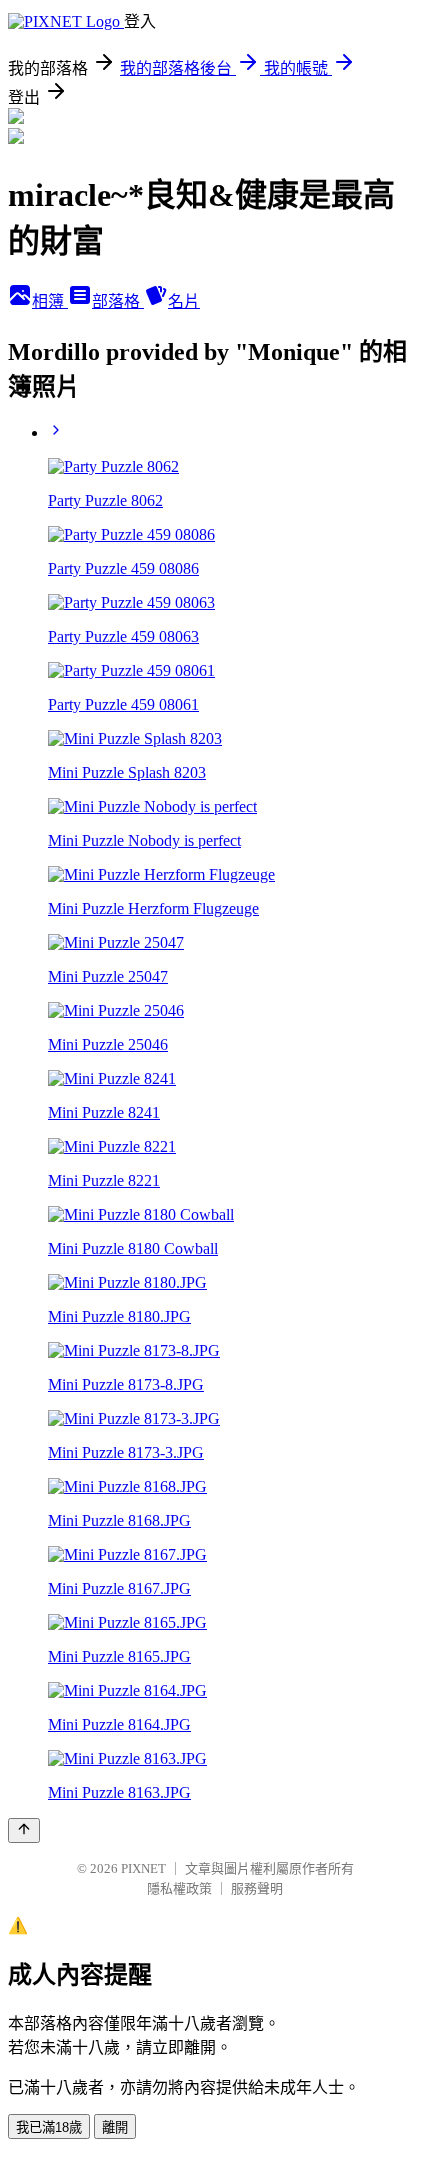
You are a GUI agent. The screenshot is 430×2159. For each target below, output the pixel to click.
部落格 (118, 301)
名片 (184, 301)
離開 (115, 2127)
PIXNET (143, 1868)
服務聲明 (257, 1888)
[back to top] (24, 1830)
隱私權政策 (179, 1888)
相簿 (50, 301)
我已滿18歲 (49, 2127)
